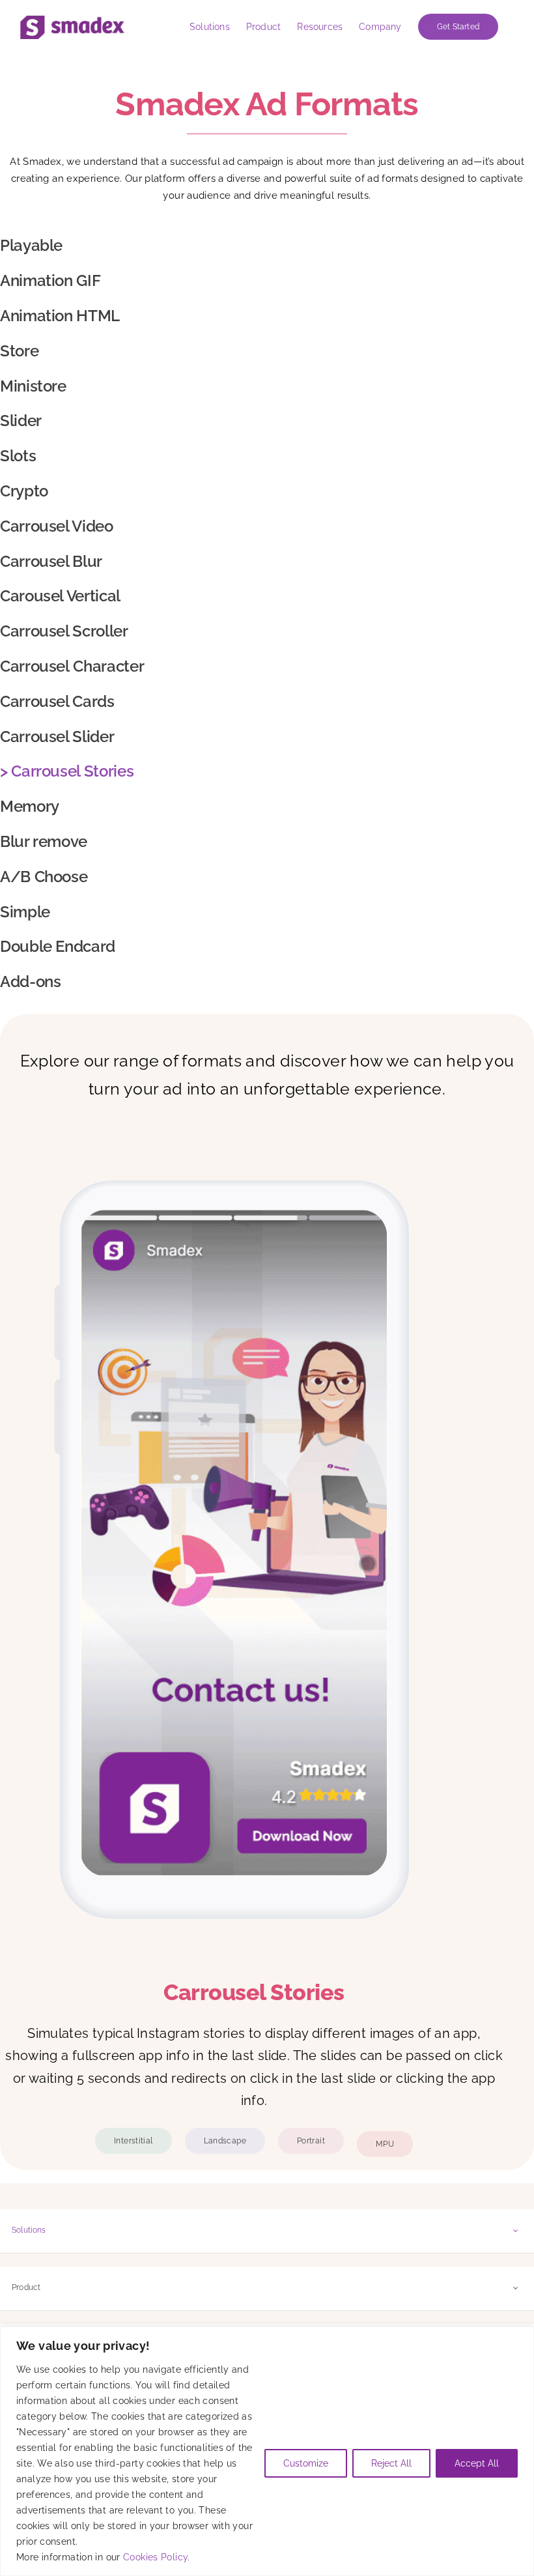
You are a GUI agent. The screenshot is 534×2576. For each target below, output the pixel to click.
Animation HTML (60, 316)
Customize (306, 2463)
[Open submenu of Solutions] (516, 2230)
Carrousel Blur (51, 561)
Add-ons (30, 981)
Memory (30, 806)
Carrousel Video (57, 526)
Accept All (477, 2463)
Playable (31, 245)
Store (19, 351)
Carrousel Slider (57, 737)
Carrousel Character (72, 666)
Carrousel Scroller (64, 631)
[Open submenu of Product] (516, 2288)
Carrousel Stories (72, 771)
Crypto (24, 491)
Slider (21, 421)
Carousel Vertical (60, 596)
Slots (18, 456)
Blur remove (44, 841)
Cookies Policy (155, 2557)
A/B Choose (44, 877)
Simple (25, 912)
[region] (267, 2451)
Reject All (391, 2463)
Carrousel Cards (57, 701)
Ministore (35, 386)
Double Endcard (60, 946)
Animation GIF (50, 280)
